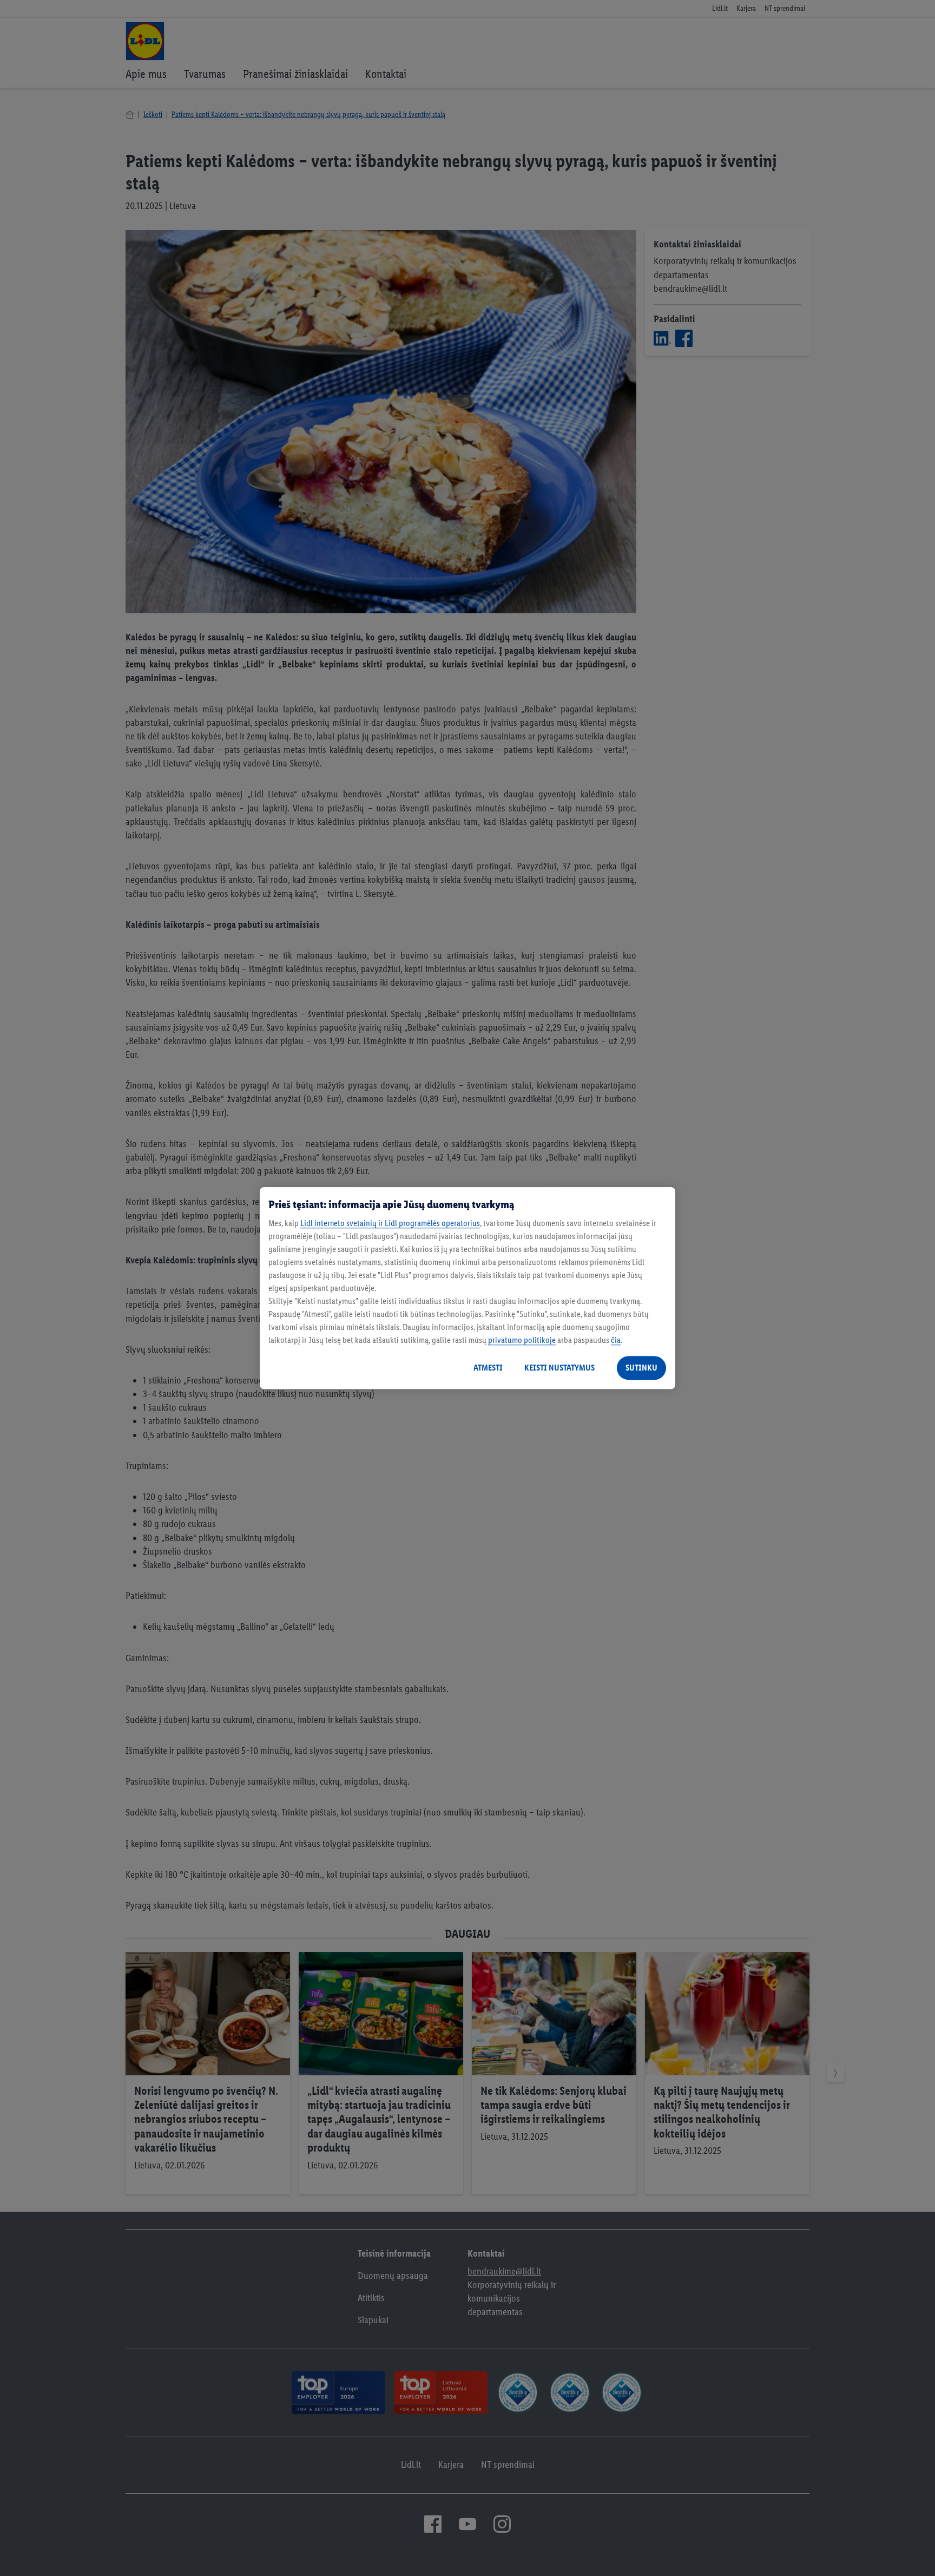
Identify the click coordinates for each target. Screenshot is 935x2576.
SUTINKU (641, 1368)
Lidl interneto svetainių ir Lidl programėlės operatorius (390, 1223)
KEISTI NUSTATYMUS (559, 1368)
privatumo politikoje (522, 1340)
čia (616, 1340)
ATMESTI (488, 1368)
